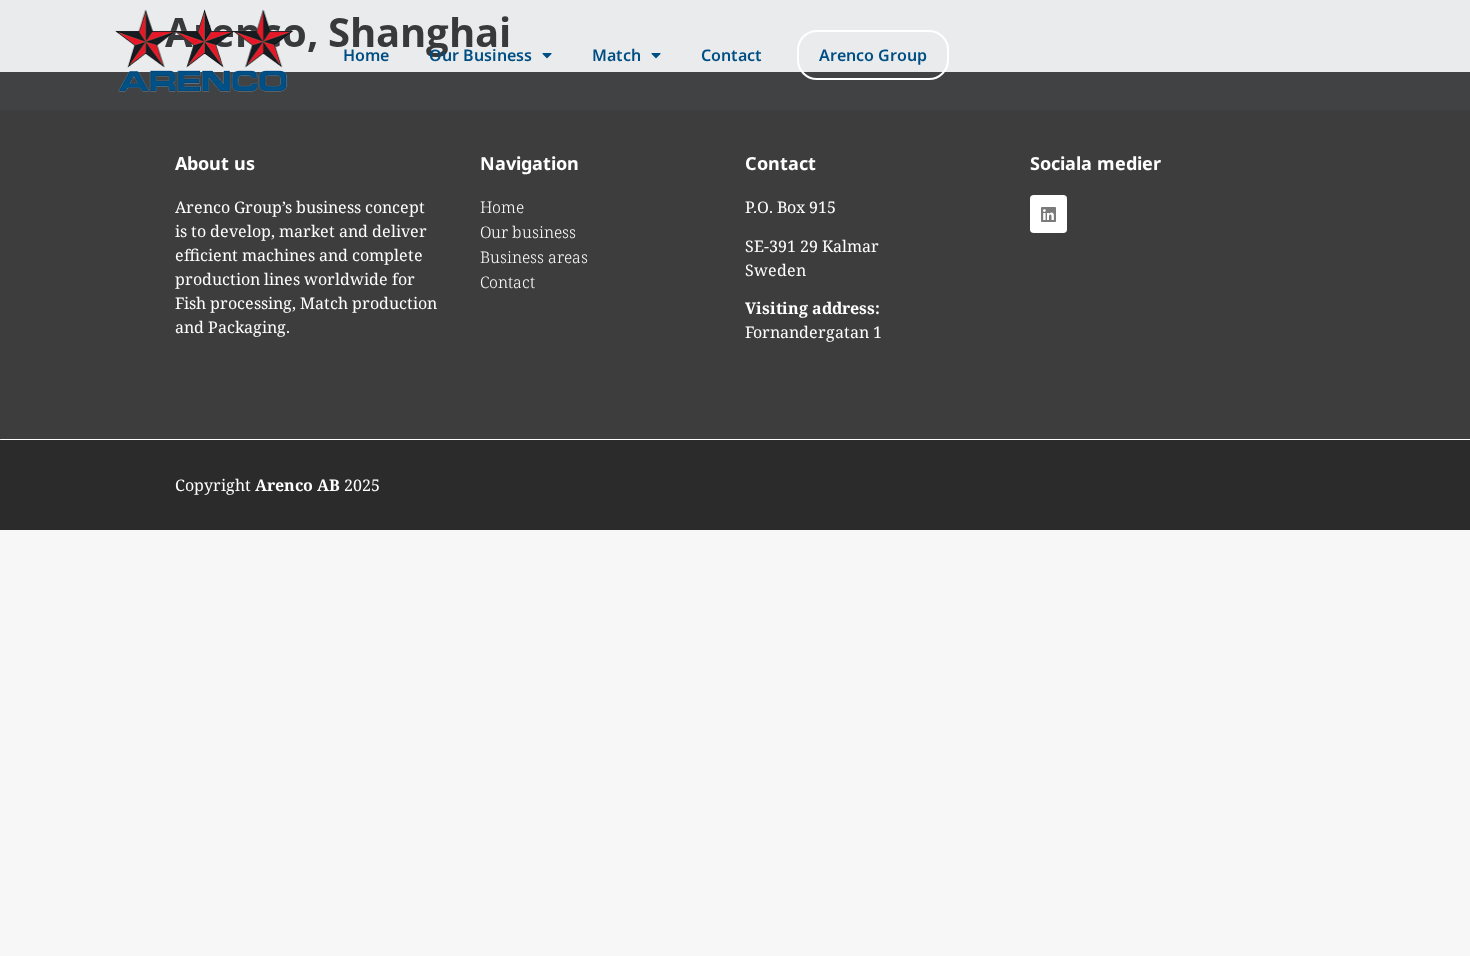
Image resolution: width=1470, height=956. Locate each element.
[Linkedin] (1048, 213)
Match (616, 55)
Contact (731, 55)
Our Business (480, 55)
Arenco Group (873, 55)
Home (366, 55)
